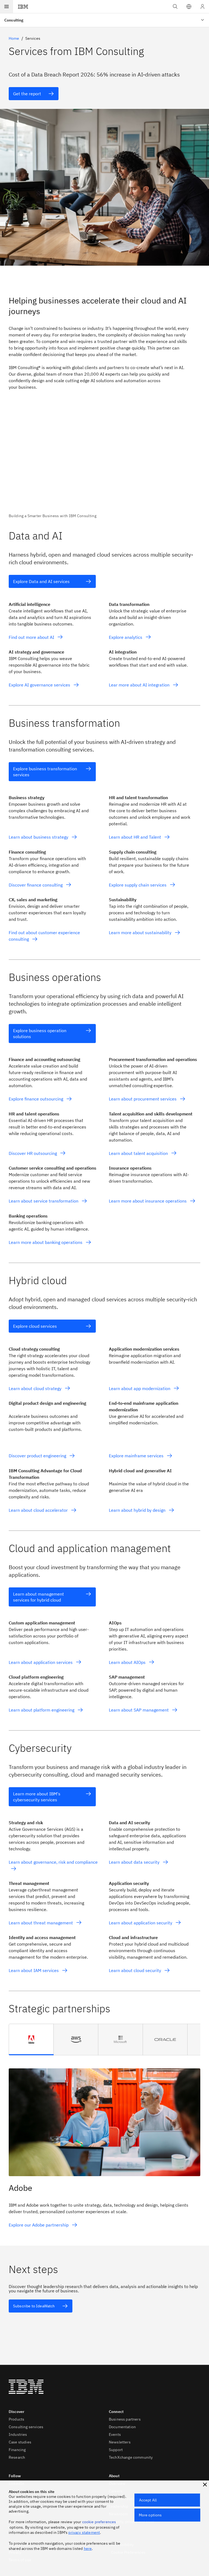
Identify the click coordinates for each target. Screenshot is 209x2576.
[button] (189, 7)
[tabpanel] (104, 2145)
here (88, 2549)
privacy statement (84, 2532)
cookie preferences (99, 2522)
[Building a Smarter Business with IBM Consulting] (104, 461)
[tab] (31, 2040)
